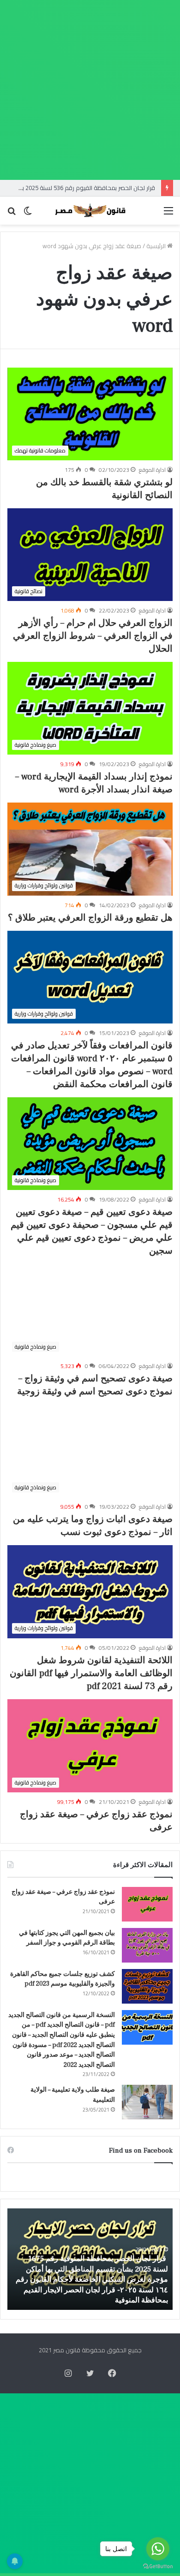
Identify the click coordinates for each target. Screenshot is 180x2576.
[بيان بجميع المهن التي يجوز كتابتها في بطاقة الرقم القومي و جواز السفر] (147, 1945)
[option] (90, 2259)
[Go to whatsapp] (158, 2549)
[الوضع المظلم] (28, 214)
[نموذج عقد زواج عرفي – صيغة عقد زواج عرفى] (147, 1904)
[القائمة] (168, 214)
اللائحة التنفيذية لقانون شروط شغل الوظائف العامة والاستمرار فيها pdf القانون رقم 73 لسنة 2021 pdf (91, 1673)
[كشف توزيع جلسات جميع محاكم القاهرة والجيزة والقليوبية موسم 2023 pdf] (147, 1986)
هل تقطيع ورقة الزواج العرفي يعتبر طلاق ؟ (90, 918)
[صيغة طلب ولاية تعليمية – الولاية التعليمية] (147, 2102)
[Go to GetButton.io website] (158, 2567)
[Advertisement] (90, 90)
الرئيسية (157, 246)
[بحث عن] (12, 214)
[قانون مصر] (90, 211)
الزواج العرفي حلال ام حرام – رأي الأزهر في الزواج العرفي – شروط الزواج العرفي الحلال (93, 636)
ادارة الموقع (152, 470)
